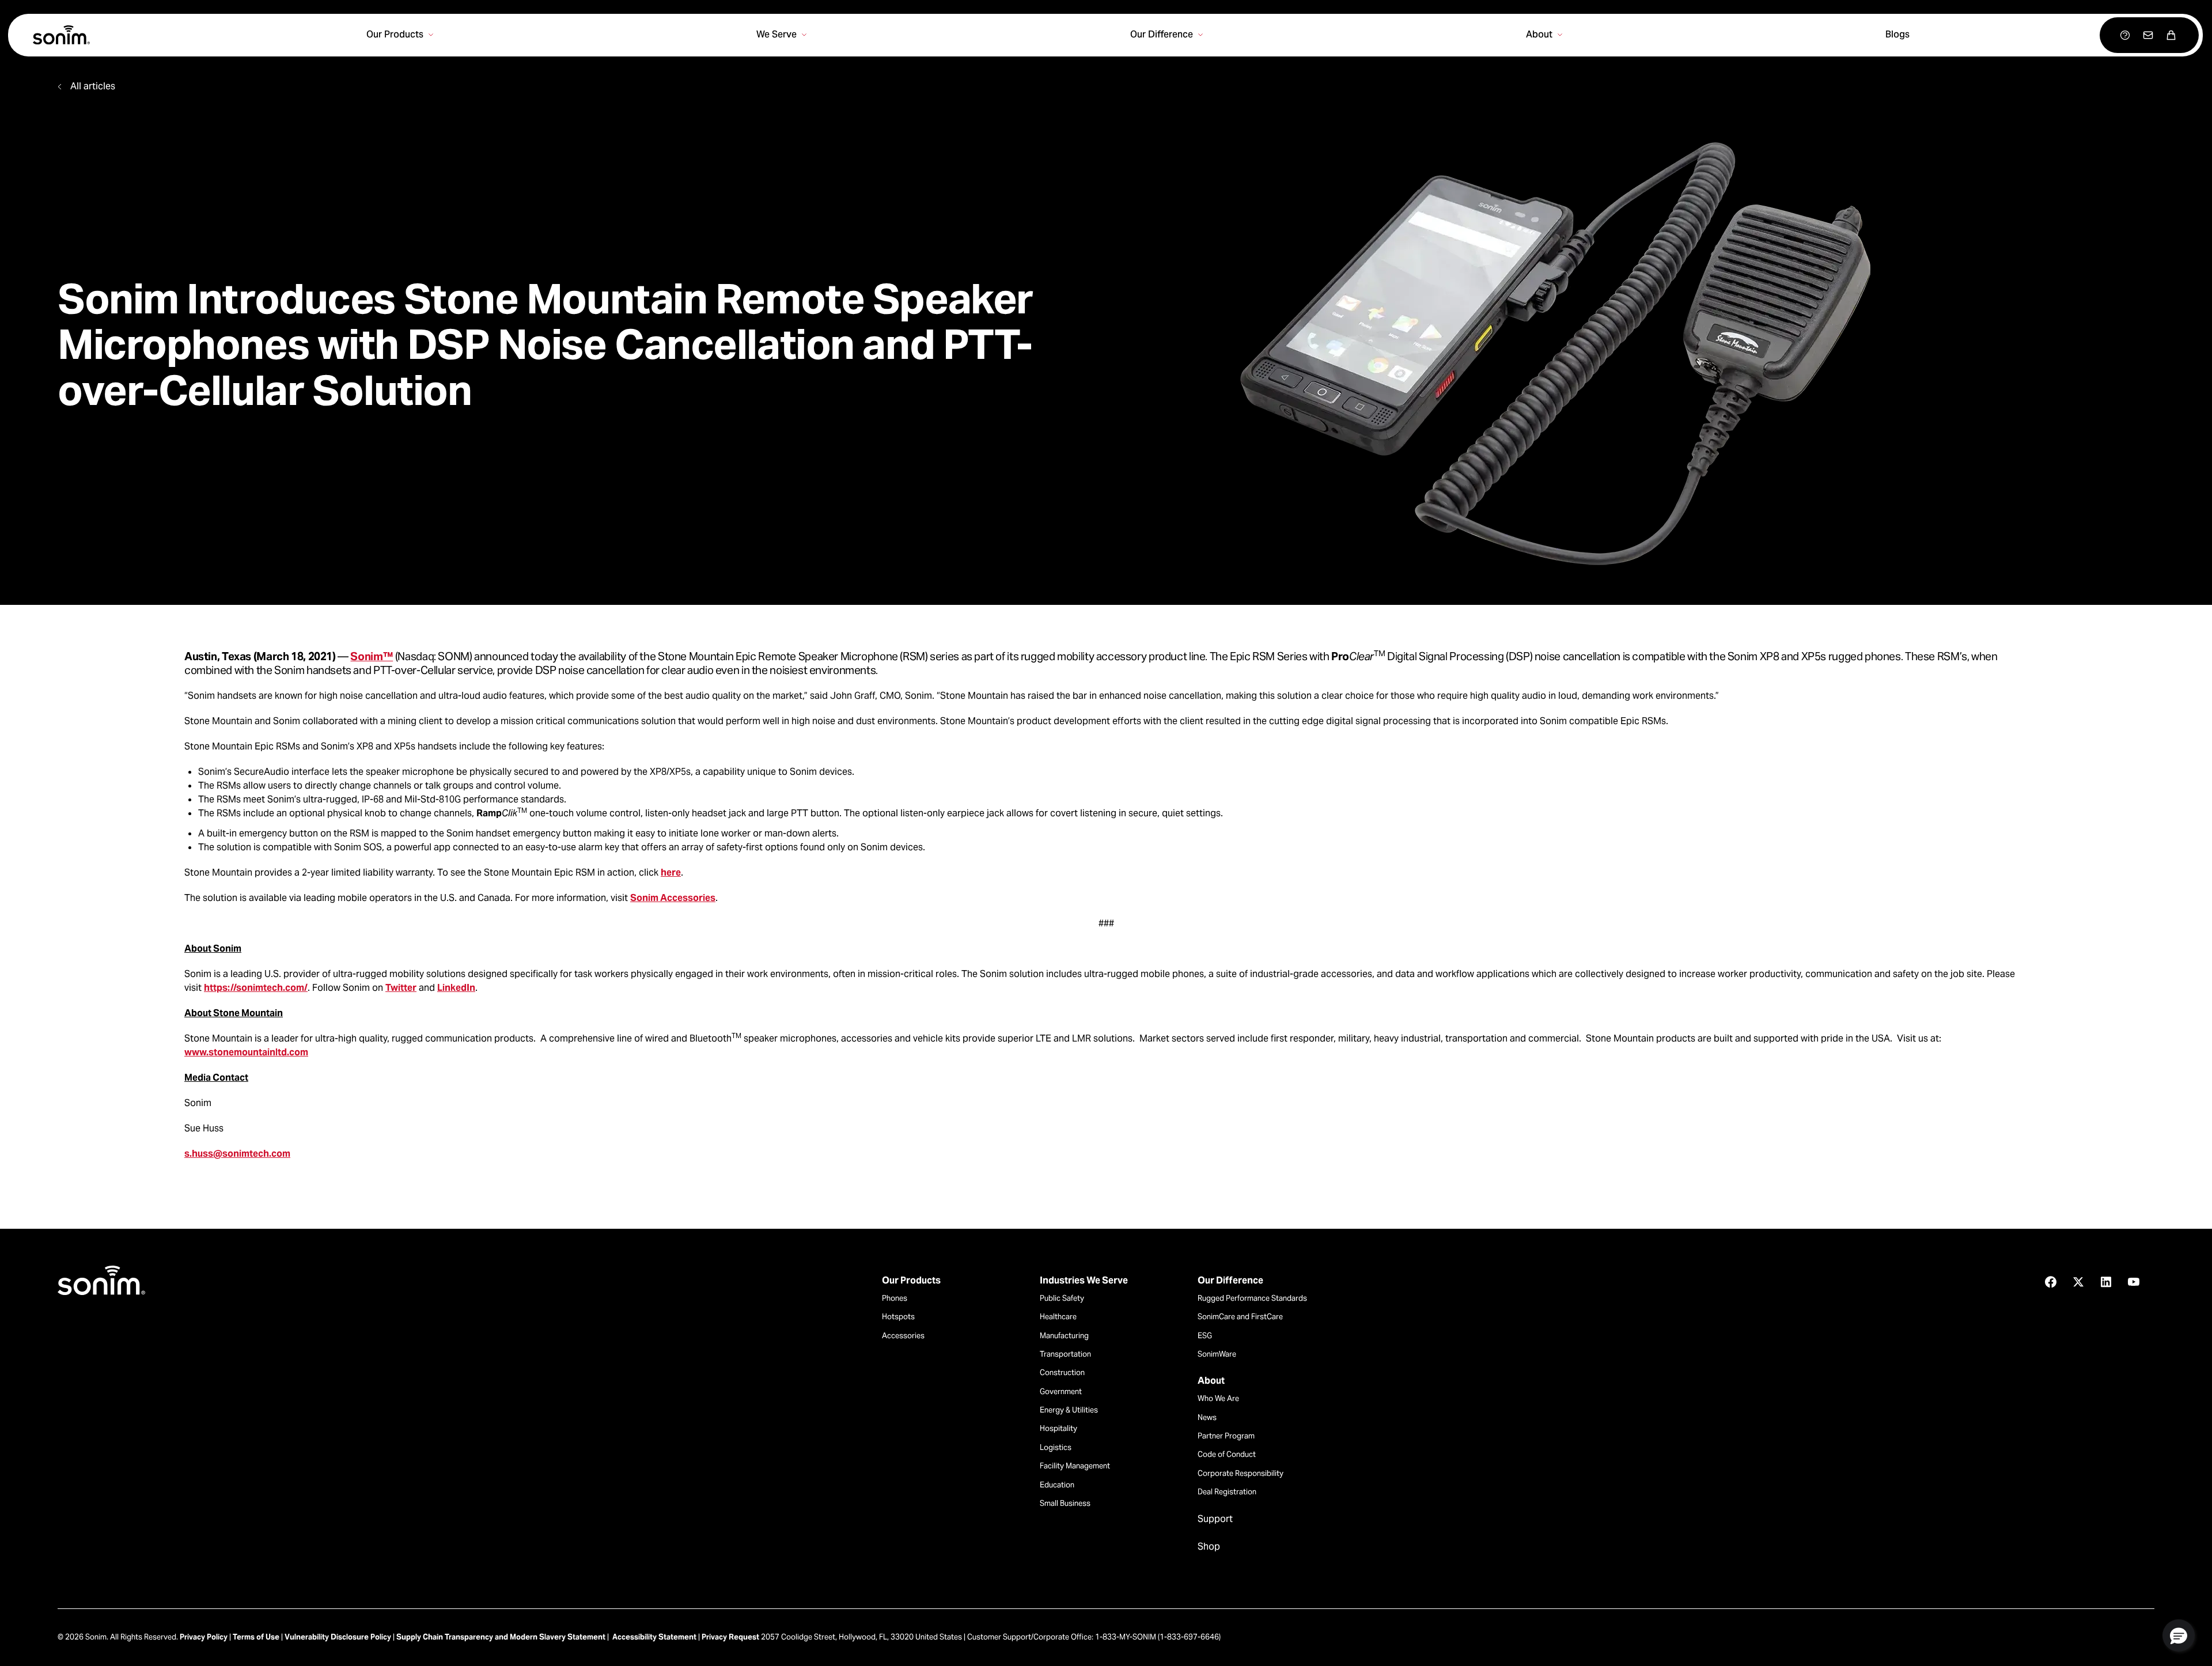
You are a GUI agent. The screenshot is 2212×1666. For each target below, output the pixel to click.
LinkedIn (456, 988)
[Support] (2125, 35)
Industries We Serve (1084, 1281)
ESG (1205, 1336)
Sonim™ (372, 656)
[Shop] (2171, 35)
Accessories (903, 1336)
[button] (2179, 1635)
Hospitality (1058, 1428)
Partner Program (1226, 1436)
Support (1215, 1519)
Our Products (911, 1281)
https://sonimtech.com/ (256, 988)
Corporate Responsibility (1241, 1473)
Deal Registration (1227, 1492)
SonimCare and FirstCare (1240, 1317)
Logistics (1056, 1447)
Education (1057, 1485)
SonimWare (1217, 1354)
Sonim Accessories (673, 898)
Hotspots (898, 1317)
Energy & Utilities (1069, 1410)
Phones (895, 1298)
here (671, 872)
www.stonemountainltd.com (246, 1052)
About (1211, 1381)
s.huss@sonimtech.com (237, 1154)
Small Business (1065, 1503)
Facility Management (1075, 1466)
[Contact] (2148, 35)
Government (1061, 1392)
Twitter (401, 988)
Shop (1209, 1547)
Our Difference (1230, 1281)
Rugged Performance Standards (1252, 1298)
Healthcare (1058, 1317)
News (1207, 1417)
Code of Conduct (1227, 1454)
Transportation (1065, 1354)
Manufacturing (1064, 1336)
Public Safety (1062, 1298)
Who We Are (1218, 1398)
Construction (1062, 1372)
